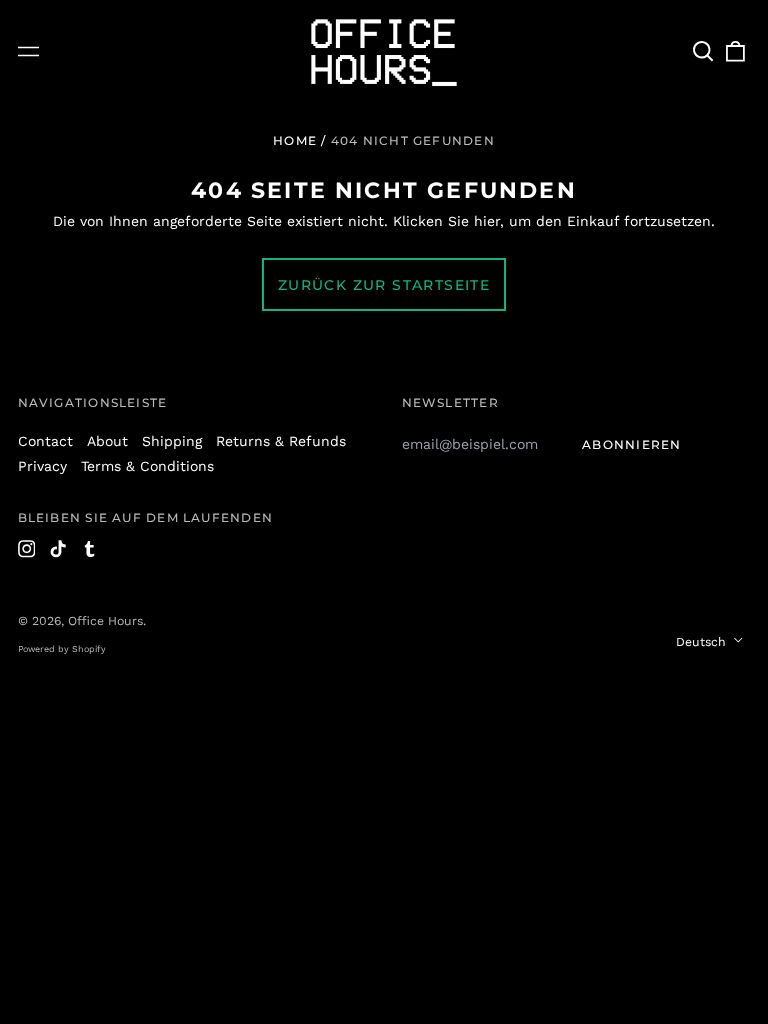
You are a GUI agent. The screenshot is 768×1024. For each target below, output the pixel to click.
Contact (45, 441)
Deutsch (703, 642)
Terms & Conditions (147, 466)
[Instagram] (27, 549)
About (107, 441)
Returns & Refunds (281, 441)
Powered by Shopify (62, 649)
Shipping (172, 441)
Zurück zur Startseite (384, 285)
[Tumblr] (90, 549)
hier (487, 221)
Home (295, 140)
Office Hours (105, 621)
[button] (704, 52)
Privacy (42, 466)
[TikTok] (58, 549)
